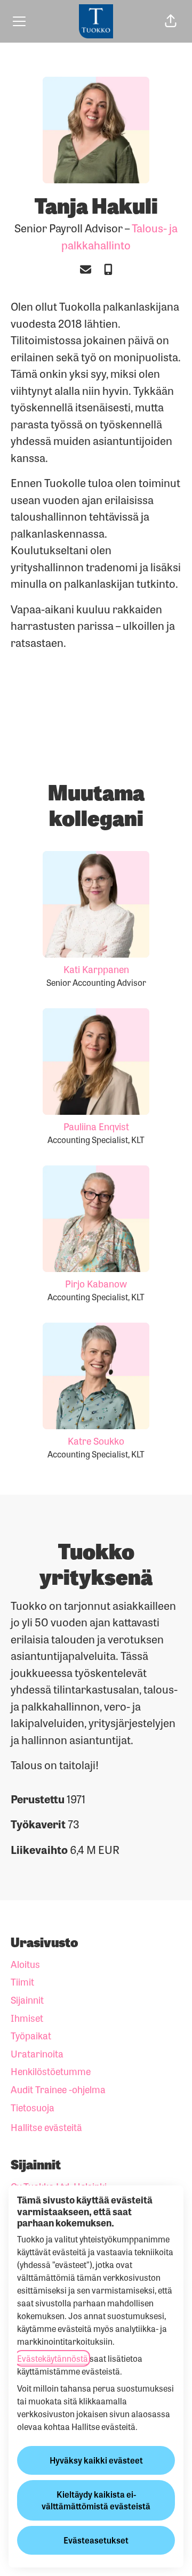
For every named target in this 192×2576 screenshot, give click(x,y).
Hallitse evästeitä (46, 2127)
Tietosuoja (33, 2107)
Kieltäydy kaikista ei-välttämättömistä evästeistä (96, 2500)
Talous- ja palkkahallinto (119, 236)
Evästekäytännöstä (53, 2358)
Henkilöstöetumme (51, 2071)
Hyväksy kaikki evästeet (96, 2460)
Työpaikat (31, 2035)
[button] (171, 21)
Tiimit (22, 1981)
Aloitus (25, 1964)
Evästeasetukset (96, 2540)
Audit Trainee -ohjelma (58, 2089)
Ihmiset (27, 2018)
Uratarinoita (37, 2053)
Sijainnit (27, 1999)
